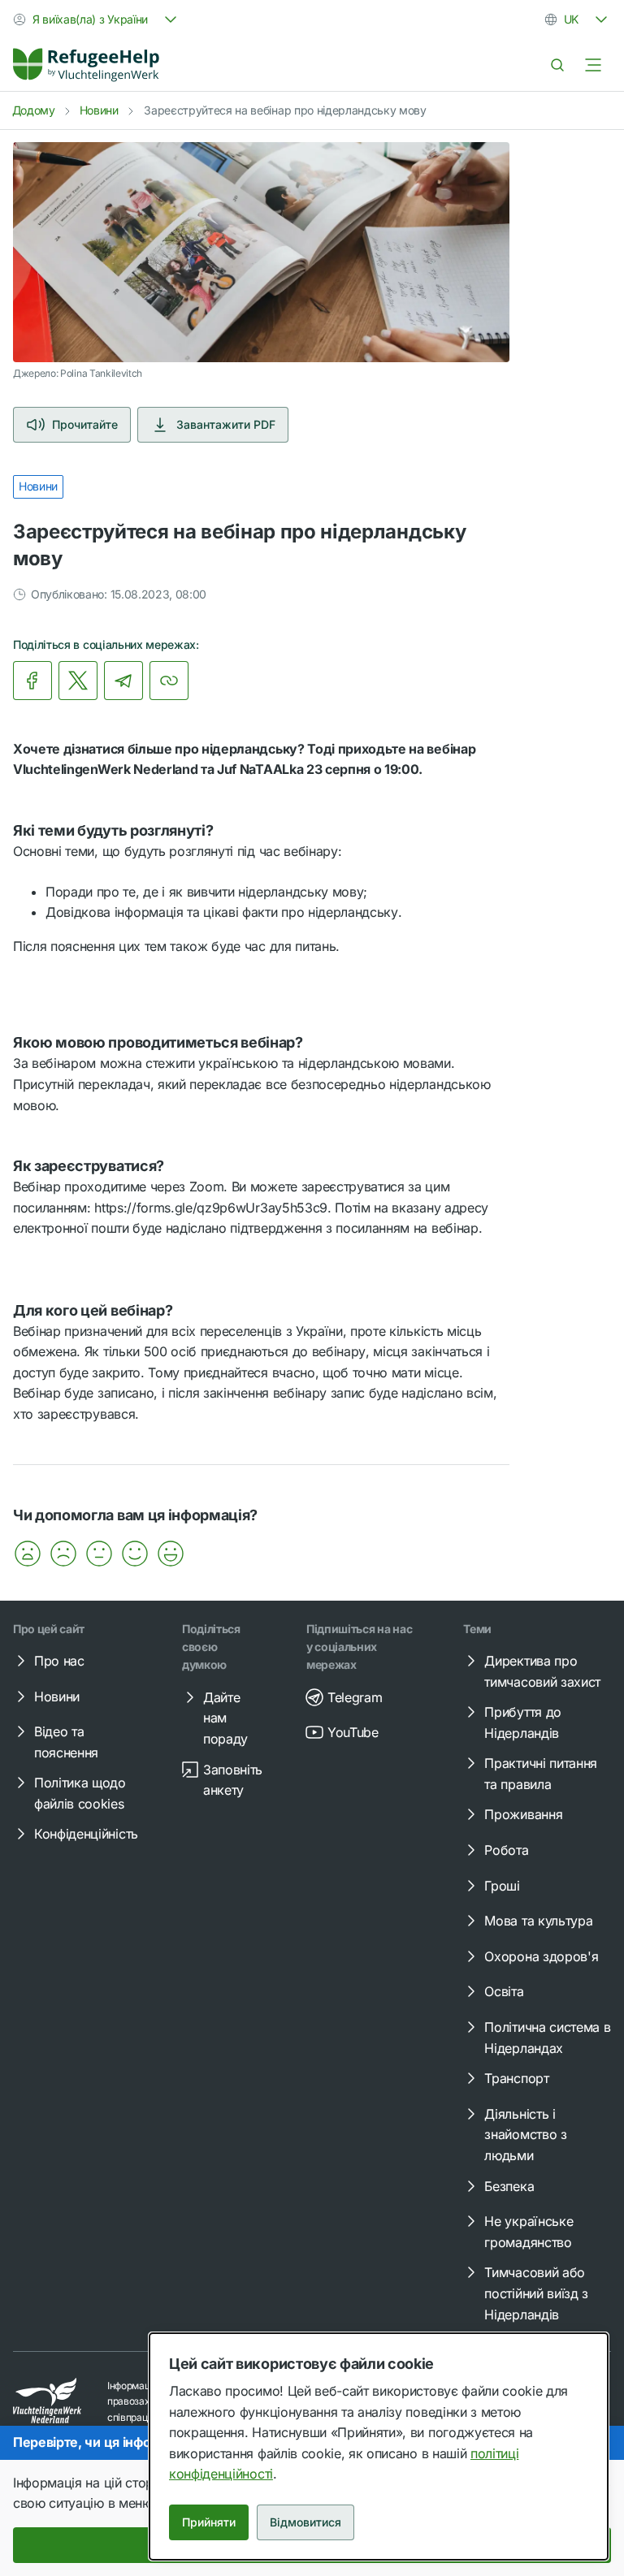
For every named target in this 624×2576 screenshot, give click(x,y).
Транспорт (516, 2078)
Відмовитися (305, 2522)
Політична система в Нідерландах (547, 2038)
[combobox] (97, 19)
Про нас (59, 1661)
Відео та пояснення (66, 1742)
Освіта (504, 1991)
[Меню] (593, 65)
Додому (34, 110)
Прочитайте (85, 424)
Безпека (509, 2186)
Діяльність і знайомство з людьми (525, 2135)
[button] (28, 1554)
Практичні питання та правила (541, 1774)
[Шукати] (557, 65)
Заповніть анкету (233, 1780)
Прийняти (209, 2522)
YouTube (353, 1732)
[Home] (86, 65)
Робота (506, 1850)
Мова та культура (538, 1921)
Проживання (523, 1814)
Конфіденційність (86, 1834)
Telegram (355, 1697)
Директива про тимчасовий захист (542, 1671)
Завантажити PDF (226, 424)
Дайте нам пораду (225, 1718)
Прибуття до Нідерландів (522, 1722)
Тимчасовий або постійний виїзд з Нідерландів (536, 2293)
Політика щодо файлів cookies (80, 1793)
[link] (86, 65)
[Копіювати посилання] (169, 681)
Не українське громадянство (529, 2232)
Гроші (502, 1886)
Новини (99, 110)
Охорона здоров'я (541, 1956)
